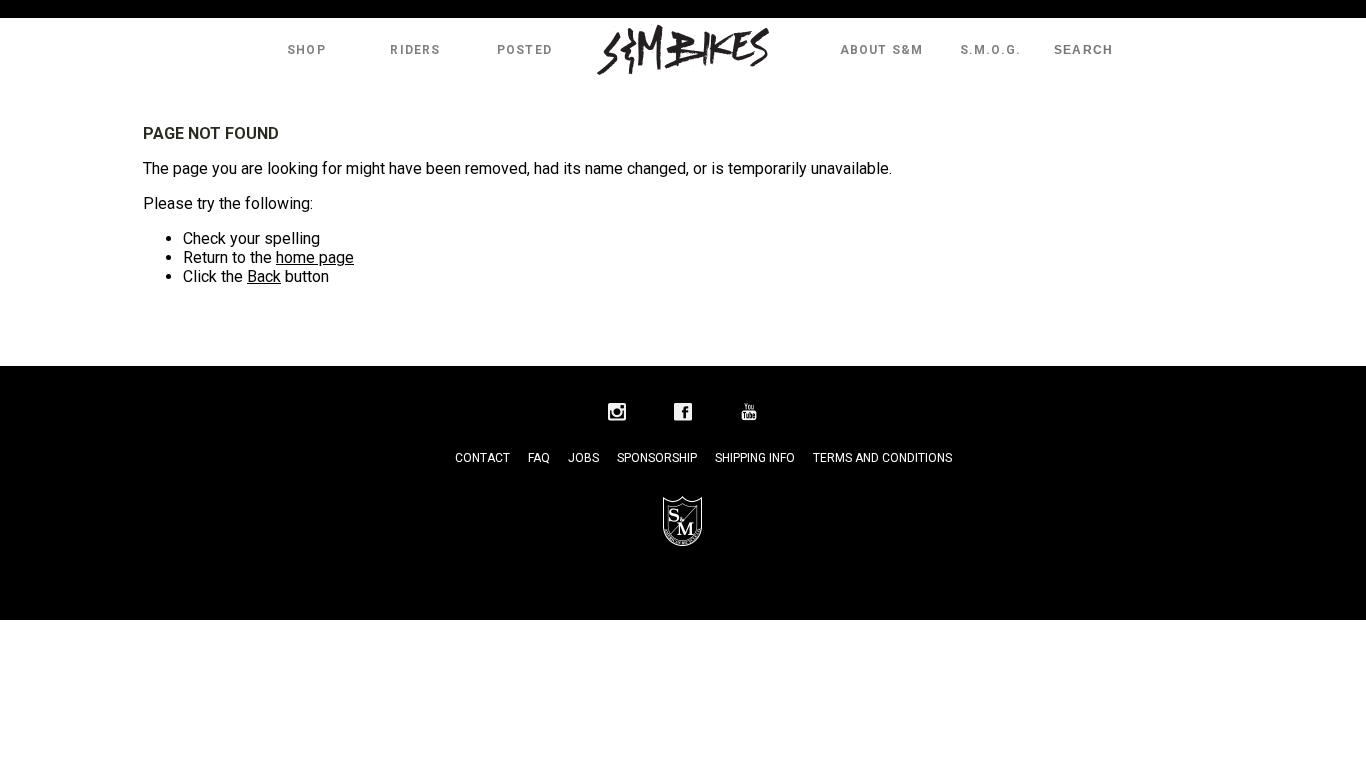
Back (264, 276)
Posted (524, 50)
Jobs (583, 458)
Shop (306, 50)
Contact (482, 458)
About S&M (882, 50)
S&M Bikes (683, 50)
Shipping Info (755, 458)
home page (315, 257)
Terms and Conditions (882, 458)
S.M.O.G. (991, 50)
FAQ (539, 458)
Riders (415, 50)
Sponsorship (657, 458)
